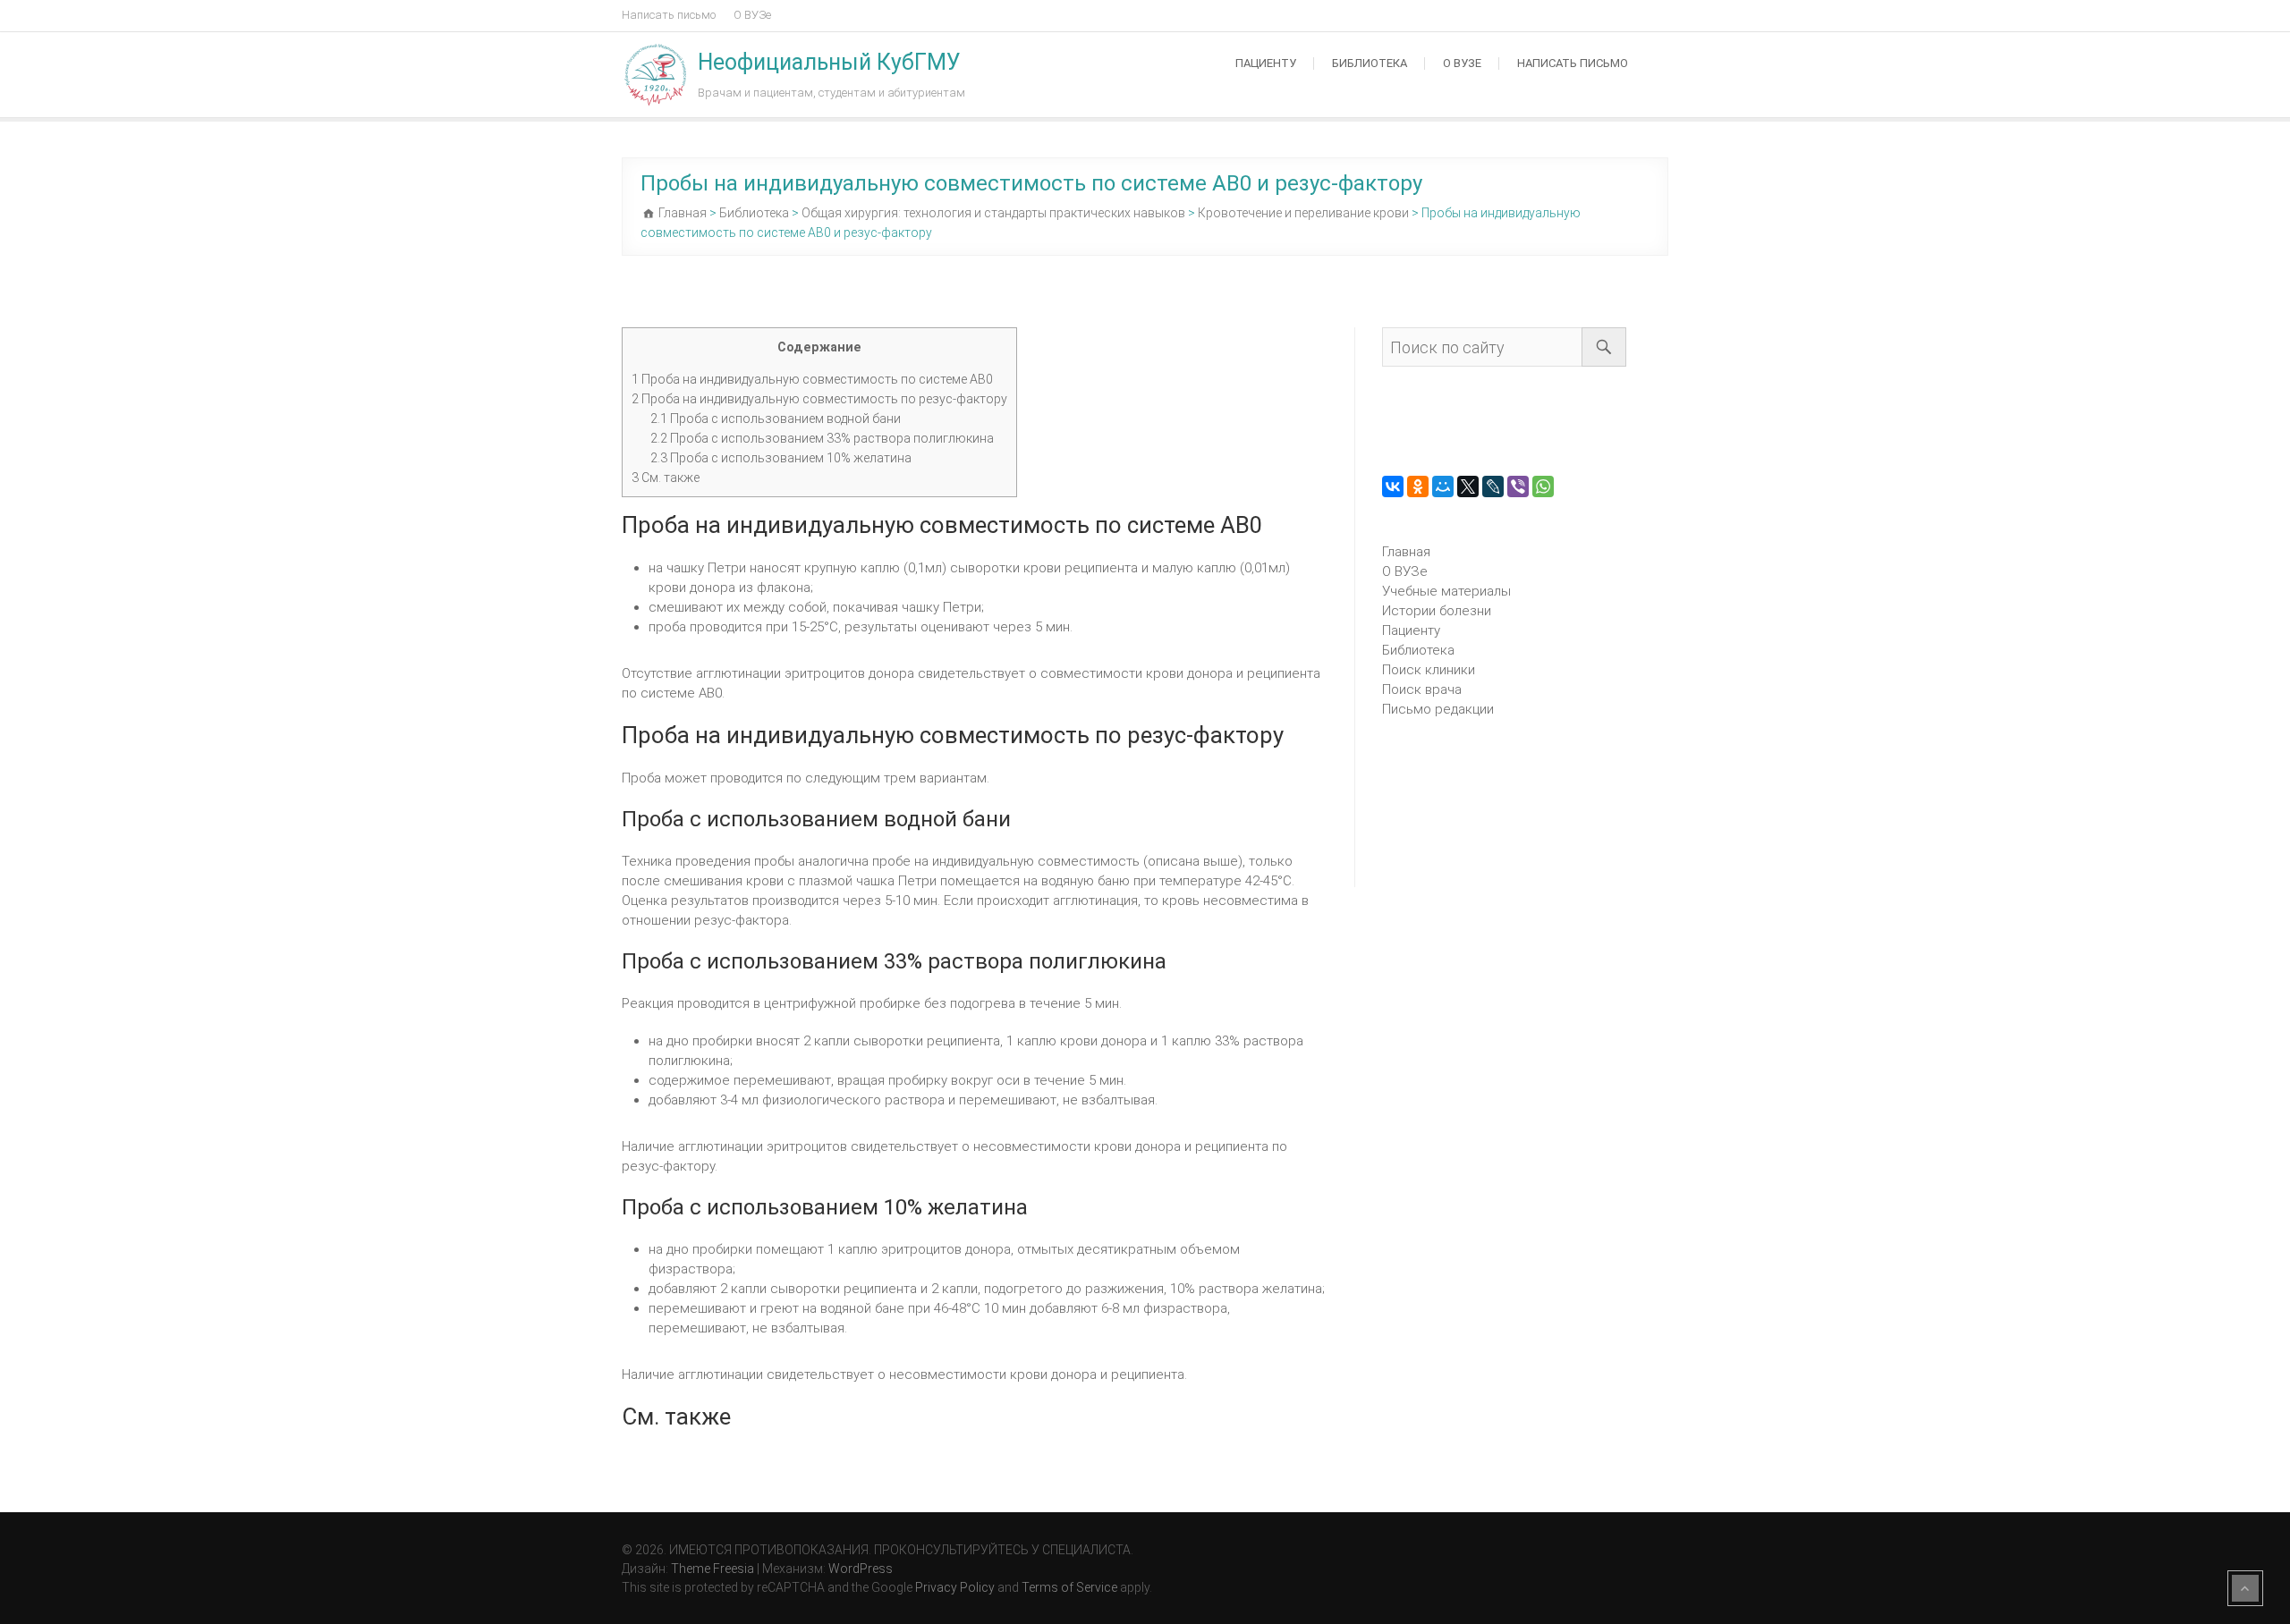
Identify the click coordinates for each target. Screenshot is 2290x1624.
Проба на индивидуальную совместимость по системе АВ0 (812, 379)
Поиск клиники (1429, 670)
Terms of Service (1069, 1587)
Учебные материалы (1446, 591)
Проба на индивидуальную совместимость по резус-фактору (819, 399)
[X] (1468, 486)
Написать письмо (669, 15)
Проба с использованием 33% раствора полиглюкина (822, 438)
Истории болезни (1437, 611)
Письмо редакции (1438, 709)
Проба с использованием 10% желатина (781, 458)
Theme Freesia (712, 1569)
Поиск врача (1422, 689)
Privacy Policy (955, 1587)
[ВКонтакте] (1393, 486)
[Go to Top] (2245, 1588)
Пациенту (1266, 63)
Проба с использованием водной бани (776, 419)
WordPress (861, 1569)
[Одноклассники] (1418, 486)
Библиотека (1370, 63)
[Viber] (1518, 486)
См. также (666, 478)
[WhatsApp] (1543, 486)
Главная (1406, 552)
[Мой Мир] (1443, 486)
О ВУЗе (752, 15)
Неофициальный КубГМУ (829, 62)
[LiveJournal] (1493, 486)
